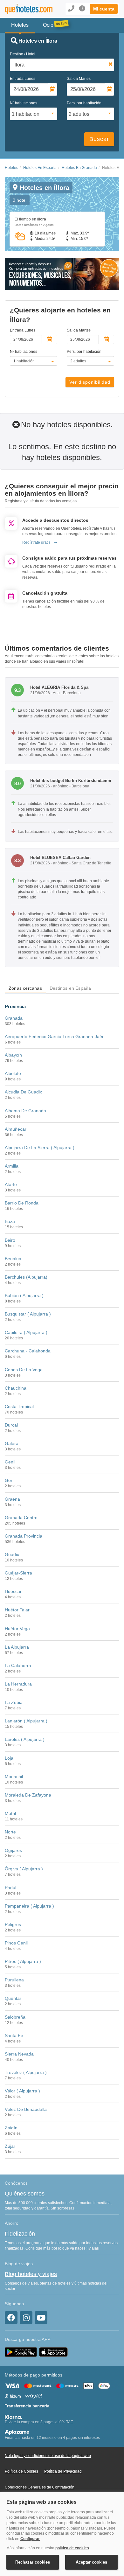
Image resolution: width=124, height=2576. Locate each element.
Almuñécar (16, 1129)
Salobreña (15, 2017)
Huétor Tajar (17, 1610)
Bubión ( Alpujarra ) (24, 1295)
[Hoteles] (26, 9)
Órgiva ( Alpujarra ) (24, 1869)
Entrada (23, 79)
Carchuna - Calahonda (28, 1351)
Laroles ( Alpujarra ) (25, 1739)
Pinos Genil (16, 1943)
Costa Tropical (19, 1407)
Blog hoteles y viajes (31, 2274)
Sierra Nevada (19, 2054)
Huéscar (13, 1591)
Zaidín (11, 2128)
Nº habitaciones (24, 103)
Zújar (10, 2146)
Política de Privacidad (63, 2471)
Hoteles (11, 168)
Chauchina (16, 1388)
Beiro (10, 1240)
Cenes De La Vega (24, 1370)
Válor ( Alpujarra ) (22, 2091)
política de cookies (72, 2548)
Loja (9, 1758)
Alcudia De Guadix (23, 1092)
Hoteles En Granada (79, 168)
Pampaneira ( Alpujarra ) (29, 1906)
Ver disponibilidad (90, 382)
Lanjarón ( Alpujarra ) (26, 1721)
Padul (10, 1888)
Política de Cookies (21, 2471)
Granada (14, 1018)
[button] (104, 9)
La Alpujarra (17, 1647)
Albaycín (13, 1055)
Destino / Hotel (23, 54)
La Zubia (14, 1702)
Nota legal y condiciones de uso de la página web (48, 2456)
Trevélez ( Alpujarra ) (26, 2072)
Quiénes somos (25, 2194)
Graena (12, 1499)
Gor (9, 1480)
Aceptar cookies (91, 2562)
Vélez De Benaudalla (26, 2109)
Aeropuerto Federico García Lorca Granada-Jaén (55, 1037)
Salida (79, 79)
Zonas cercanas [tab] (25, 988)
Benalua (13, 1259)
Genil (10, 1462)
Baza (10, 1221)
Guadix (12, 1554)
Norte (10, 1832)
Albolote (13, 1073)
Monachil (14, 1777)
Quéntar (13, 1998)
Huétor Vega (17, 1629)
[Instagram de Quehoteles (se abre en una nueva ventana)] (26, 2318)
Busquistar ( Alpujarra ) (28, 1314)
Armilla (12, 1166)
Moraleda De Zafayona (28, 1795)
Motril (10, 1813)
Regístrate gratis (36, 542)
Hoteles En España (40, 168)
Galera (12, 1443)
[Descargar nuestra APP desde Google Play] (21, 2352)
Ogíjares (13, 1850)
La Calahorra (18, 1665)
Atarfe (11, 1184)
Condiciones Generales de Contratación (40, 2487)
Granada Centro (21, 1518)
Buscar (99, 139)
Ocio (48, 25)
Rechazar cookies (33, 2562)
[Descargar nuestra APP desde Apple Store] (53, 2352)
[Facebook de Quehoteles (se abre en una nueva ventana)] (11, 2318)
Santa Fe (14, 2035)
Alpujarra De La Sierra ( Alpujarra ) (40, 1148)
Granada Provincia (24, 1536)
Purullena (14, 1980)
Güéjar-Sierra (18, 1573)
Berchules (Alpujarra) (26, 1277)
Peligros (13, 1924)
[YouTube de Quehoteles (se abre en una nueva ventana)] (41, 2318)
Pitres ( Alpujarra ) (23, 1961)
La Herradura (18, 1684)
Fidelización (20, 2234)
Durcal (11, 1425)
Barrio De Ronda (22, 1203)
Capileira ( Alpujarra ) (26, 1332)
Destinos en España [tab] (70, 988)
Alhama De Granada (25, 1111)
